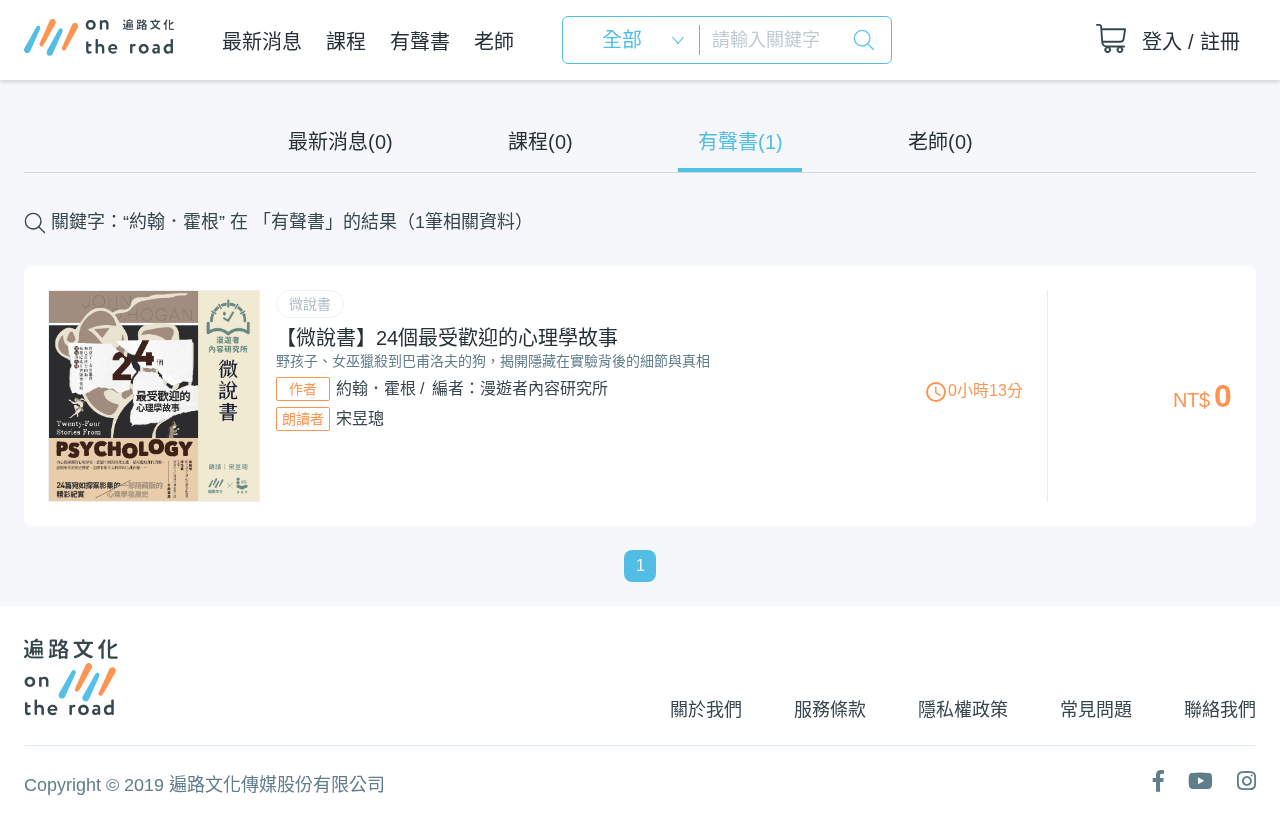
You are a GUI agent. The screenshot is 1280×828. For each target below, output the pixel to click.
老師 (494, 42)
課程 (346, 42)
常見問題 (1096, 710)
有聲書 (420, 42)
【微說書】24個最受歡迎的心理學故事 (447, 338)
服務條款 (830, 710)
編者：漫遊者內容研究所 (520, 388)
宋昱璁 (360, 418)
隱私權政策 (963, 710)
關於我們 (706, 710)
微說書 (310, 304)
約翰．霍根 (376, 388)
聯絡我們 (1220, 710)
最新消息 (262, 42)
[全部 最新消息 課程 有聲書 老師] (637, 40)
